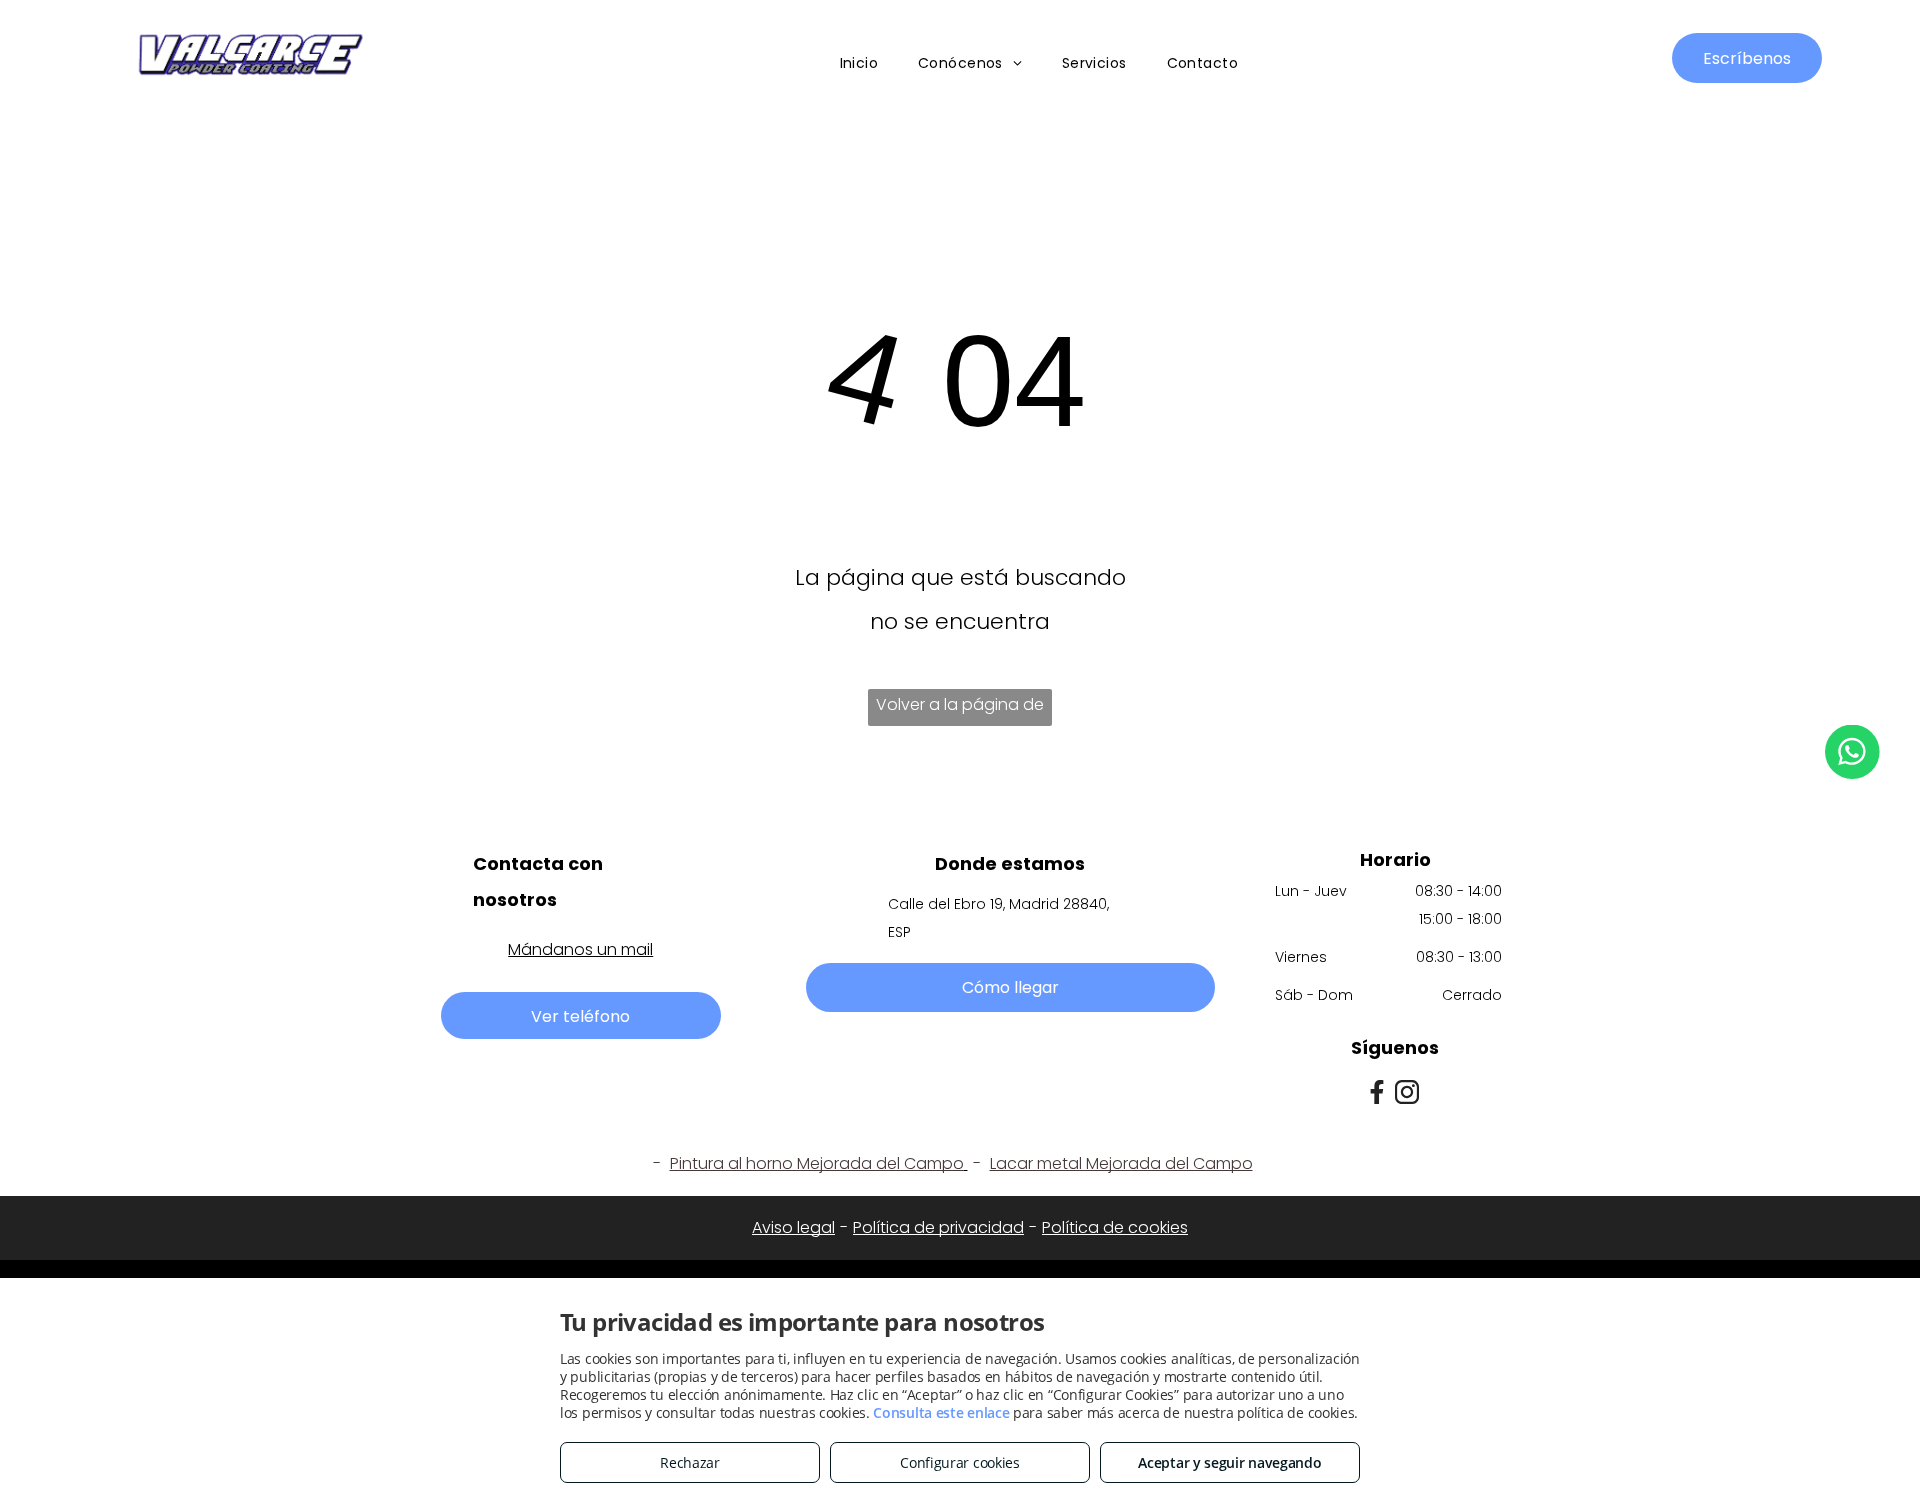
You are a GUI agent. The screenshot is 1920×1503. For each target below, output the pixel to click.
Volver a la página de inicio (960, 709)
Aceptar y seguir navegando (1229, 1462)
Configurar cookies (960, 1462)
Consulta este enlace (941, 1412)
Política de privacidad (938, 1227)
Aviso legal (793, 1227)
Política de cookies (1115, 1227)
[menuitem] (859, 64)
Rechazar (690, 1462)
